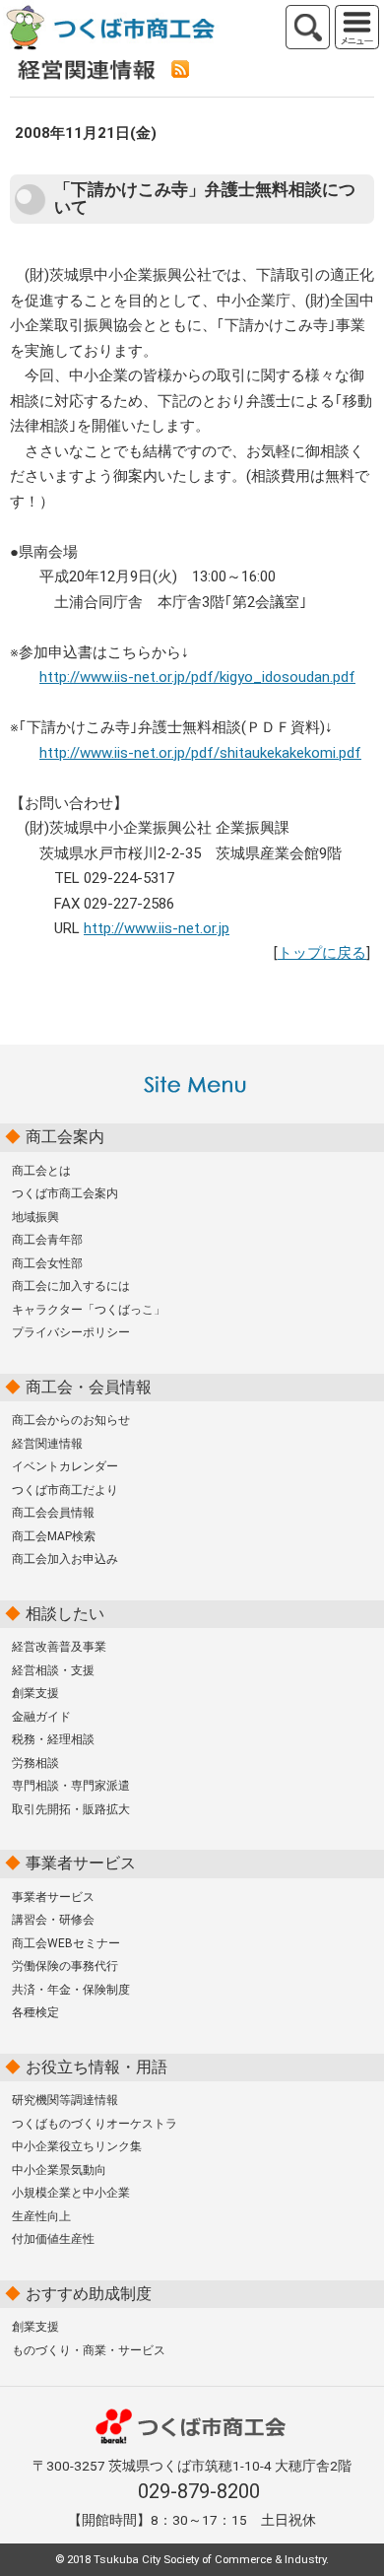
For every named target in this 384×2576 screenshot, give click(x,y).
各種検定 (35, 2012)
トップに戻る (322, 953)
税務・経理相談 (53, 1739)
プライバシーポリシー (71, 1332)
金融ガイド (41, 1717)
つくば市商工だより (65, 1490)
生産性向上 (41, 2216)
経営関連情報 (47, 1444)
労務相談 (35, 1763)
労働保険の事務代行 (65, 1966)
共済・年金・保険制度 (71, 1990)
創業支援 (35, 1693)
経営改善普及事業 (59, 1647)
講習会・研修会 (53, 1920)
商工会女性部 (47, 1263)
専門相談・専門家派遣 (71, 1786)
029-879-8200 (199, 2491)
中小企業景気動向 (59, 2170)
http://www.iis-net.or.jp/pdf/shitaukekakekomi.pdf (200, 753)
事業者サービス (53, 1897)
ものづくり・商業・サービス (89, 2350)
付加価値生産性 (53, 2239)
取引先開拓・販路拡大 (71, 1809)
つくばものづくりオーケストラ (95, 2124)
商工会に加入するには (71, 1286)
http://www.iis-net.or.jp (157, 928)
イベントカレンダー (65, 1466)
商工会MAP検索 (54, 1536)
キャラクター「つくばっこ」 (89, 1310)
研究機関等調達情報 (65, 2100)
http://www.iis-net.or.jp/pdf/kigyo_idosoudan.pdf (197, 677)
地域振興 (35, 1217)
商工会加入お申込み (65, 1559)
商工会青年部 (47, 1240)
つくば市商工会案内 (65, 1193)
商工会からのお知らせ (71, 1420)
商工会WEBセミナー (66, 1943)
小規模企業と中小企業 (71, 2193)
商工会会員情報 (53, 1513)
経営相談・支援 (53, 1670)
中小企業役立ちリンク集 (77, 2146)
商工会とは (41, 1171)
